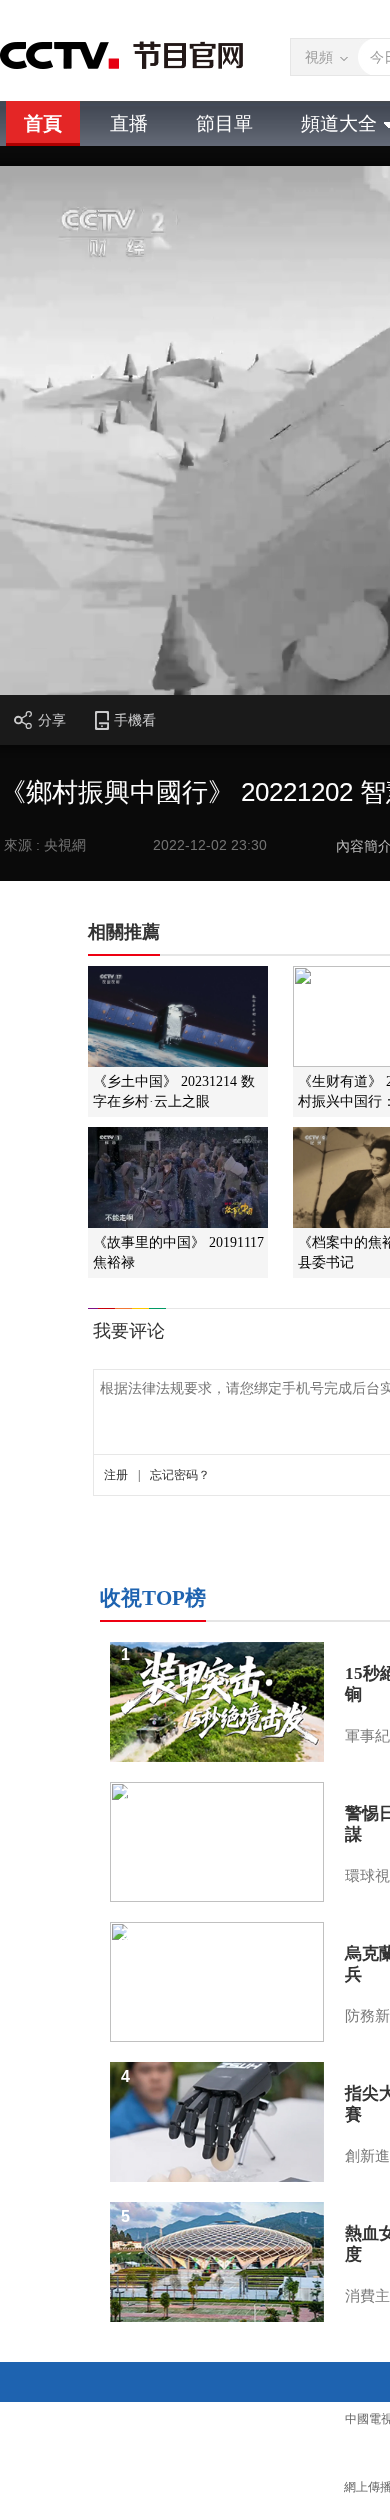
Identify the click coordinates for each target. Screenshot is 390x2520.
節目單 (224, 123)
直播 (129, 123)
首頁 (43, 123)
